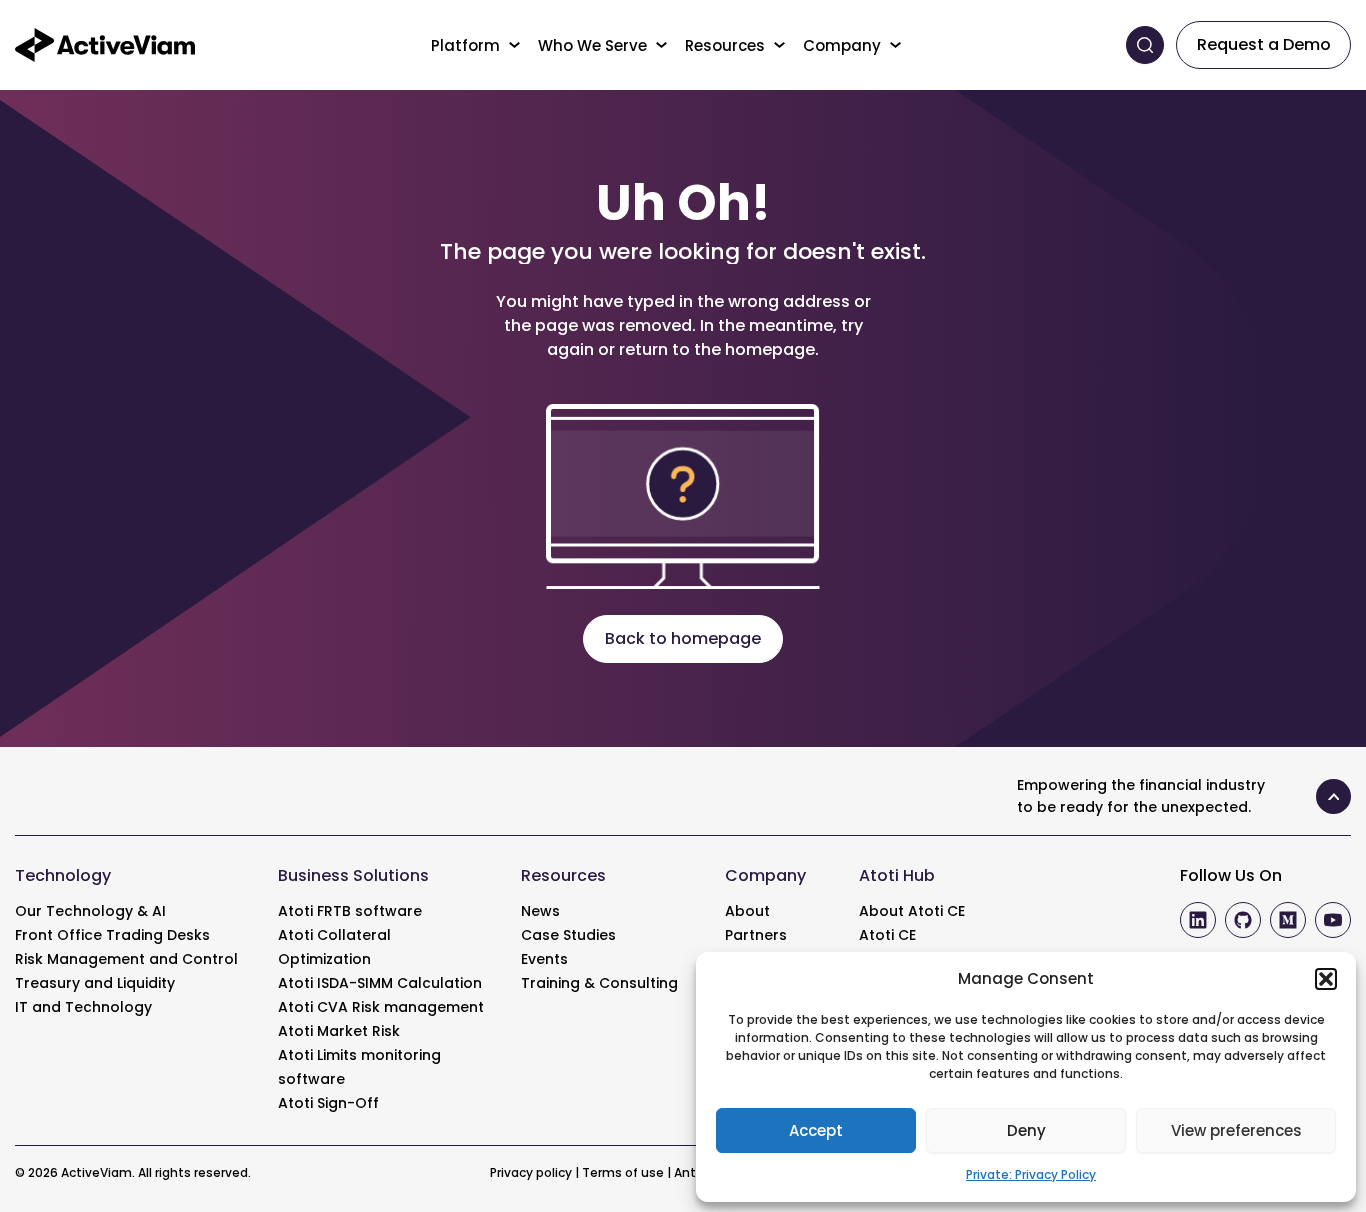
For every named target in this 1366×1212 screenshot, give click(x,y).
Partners (756, 935)
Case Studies (568, 935)
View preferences (1236, 1130)
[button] (1326, 979)
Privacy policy (531, 1172)
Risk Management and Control (126, 959)
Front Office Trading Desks (112, 935)
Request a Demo (1264, 44)
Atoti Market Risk (339, 1031)
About (747, 911)
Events (544, 959)
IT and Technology (83, 1007)
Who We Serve (592, 45)
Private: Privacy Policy (1031, 1174)
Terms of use (623, 1172)
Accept (816, 1130)
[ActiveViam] (105, 43)
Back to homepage (683, 638)
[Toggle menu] (515, 45)
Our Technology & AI (90, 911)
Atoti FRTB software (350, 911)
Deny (1026, 1130)
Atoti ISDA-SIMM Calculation (380, 983)
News (540, 911)
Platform (465, 45)
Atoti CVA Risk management (381, 1007)
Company (842, 45)
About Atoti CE (912, 911)
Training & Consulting (599, 983)
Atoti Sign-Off (328, 1103)
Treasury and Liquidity (95, 983)
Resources (725, 45)
